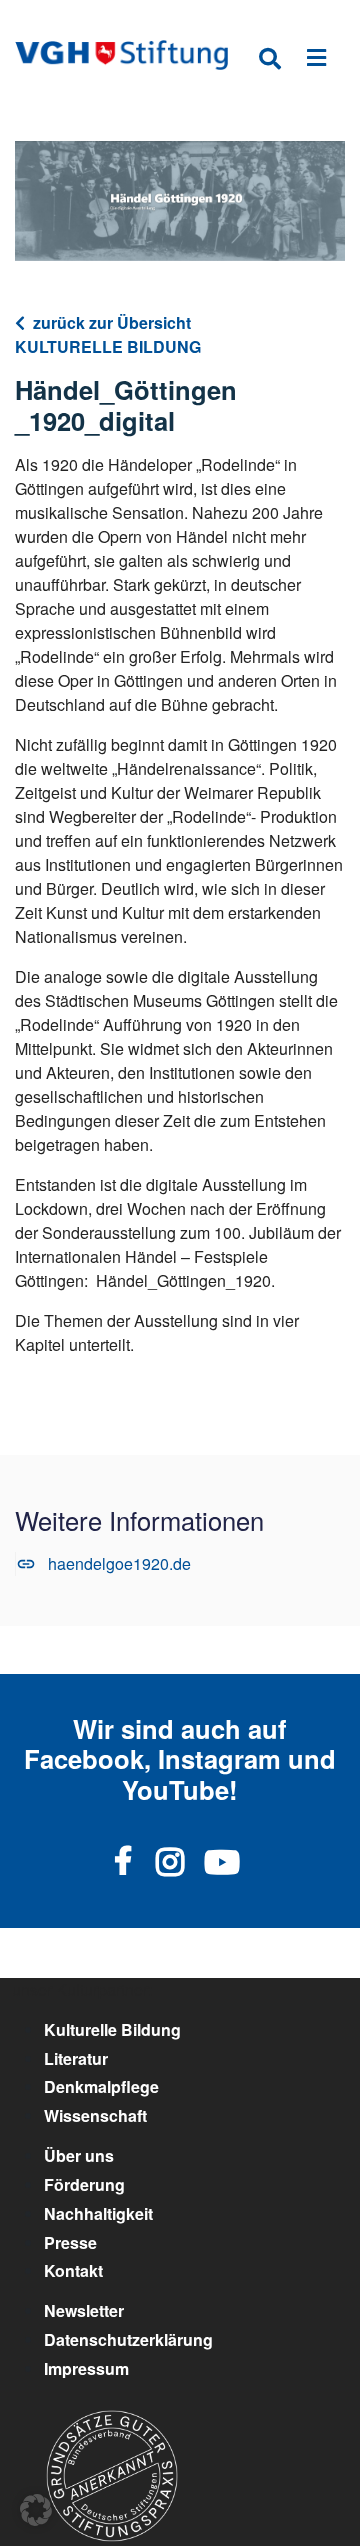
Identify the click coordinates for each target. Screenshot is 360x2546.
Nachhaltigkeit (98, 2213)
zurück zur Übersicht (112, 322)
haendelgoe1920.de (119, 1563)
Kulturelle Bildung (112, 2029)
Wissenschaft (95, 2115)
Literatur (76, 2058)
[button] (36, 2510)
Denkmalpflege (101, 2086)
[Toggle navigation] (316, 61)
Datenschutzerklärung (128, 2339)
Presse (70, 2242)
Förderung (84, 2184)
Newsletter (84, 2310)
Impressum (86, 2368)
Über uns (79, 2155)
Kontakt (73, 2270)
